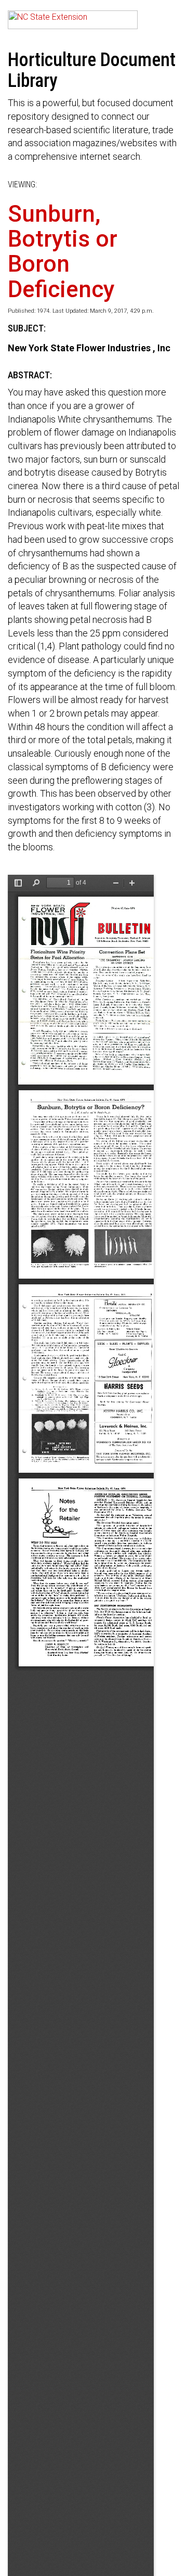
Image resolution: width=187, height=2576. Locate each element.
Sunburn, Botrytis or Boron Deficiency (63, 252)
